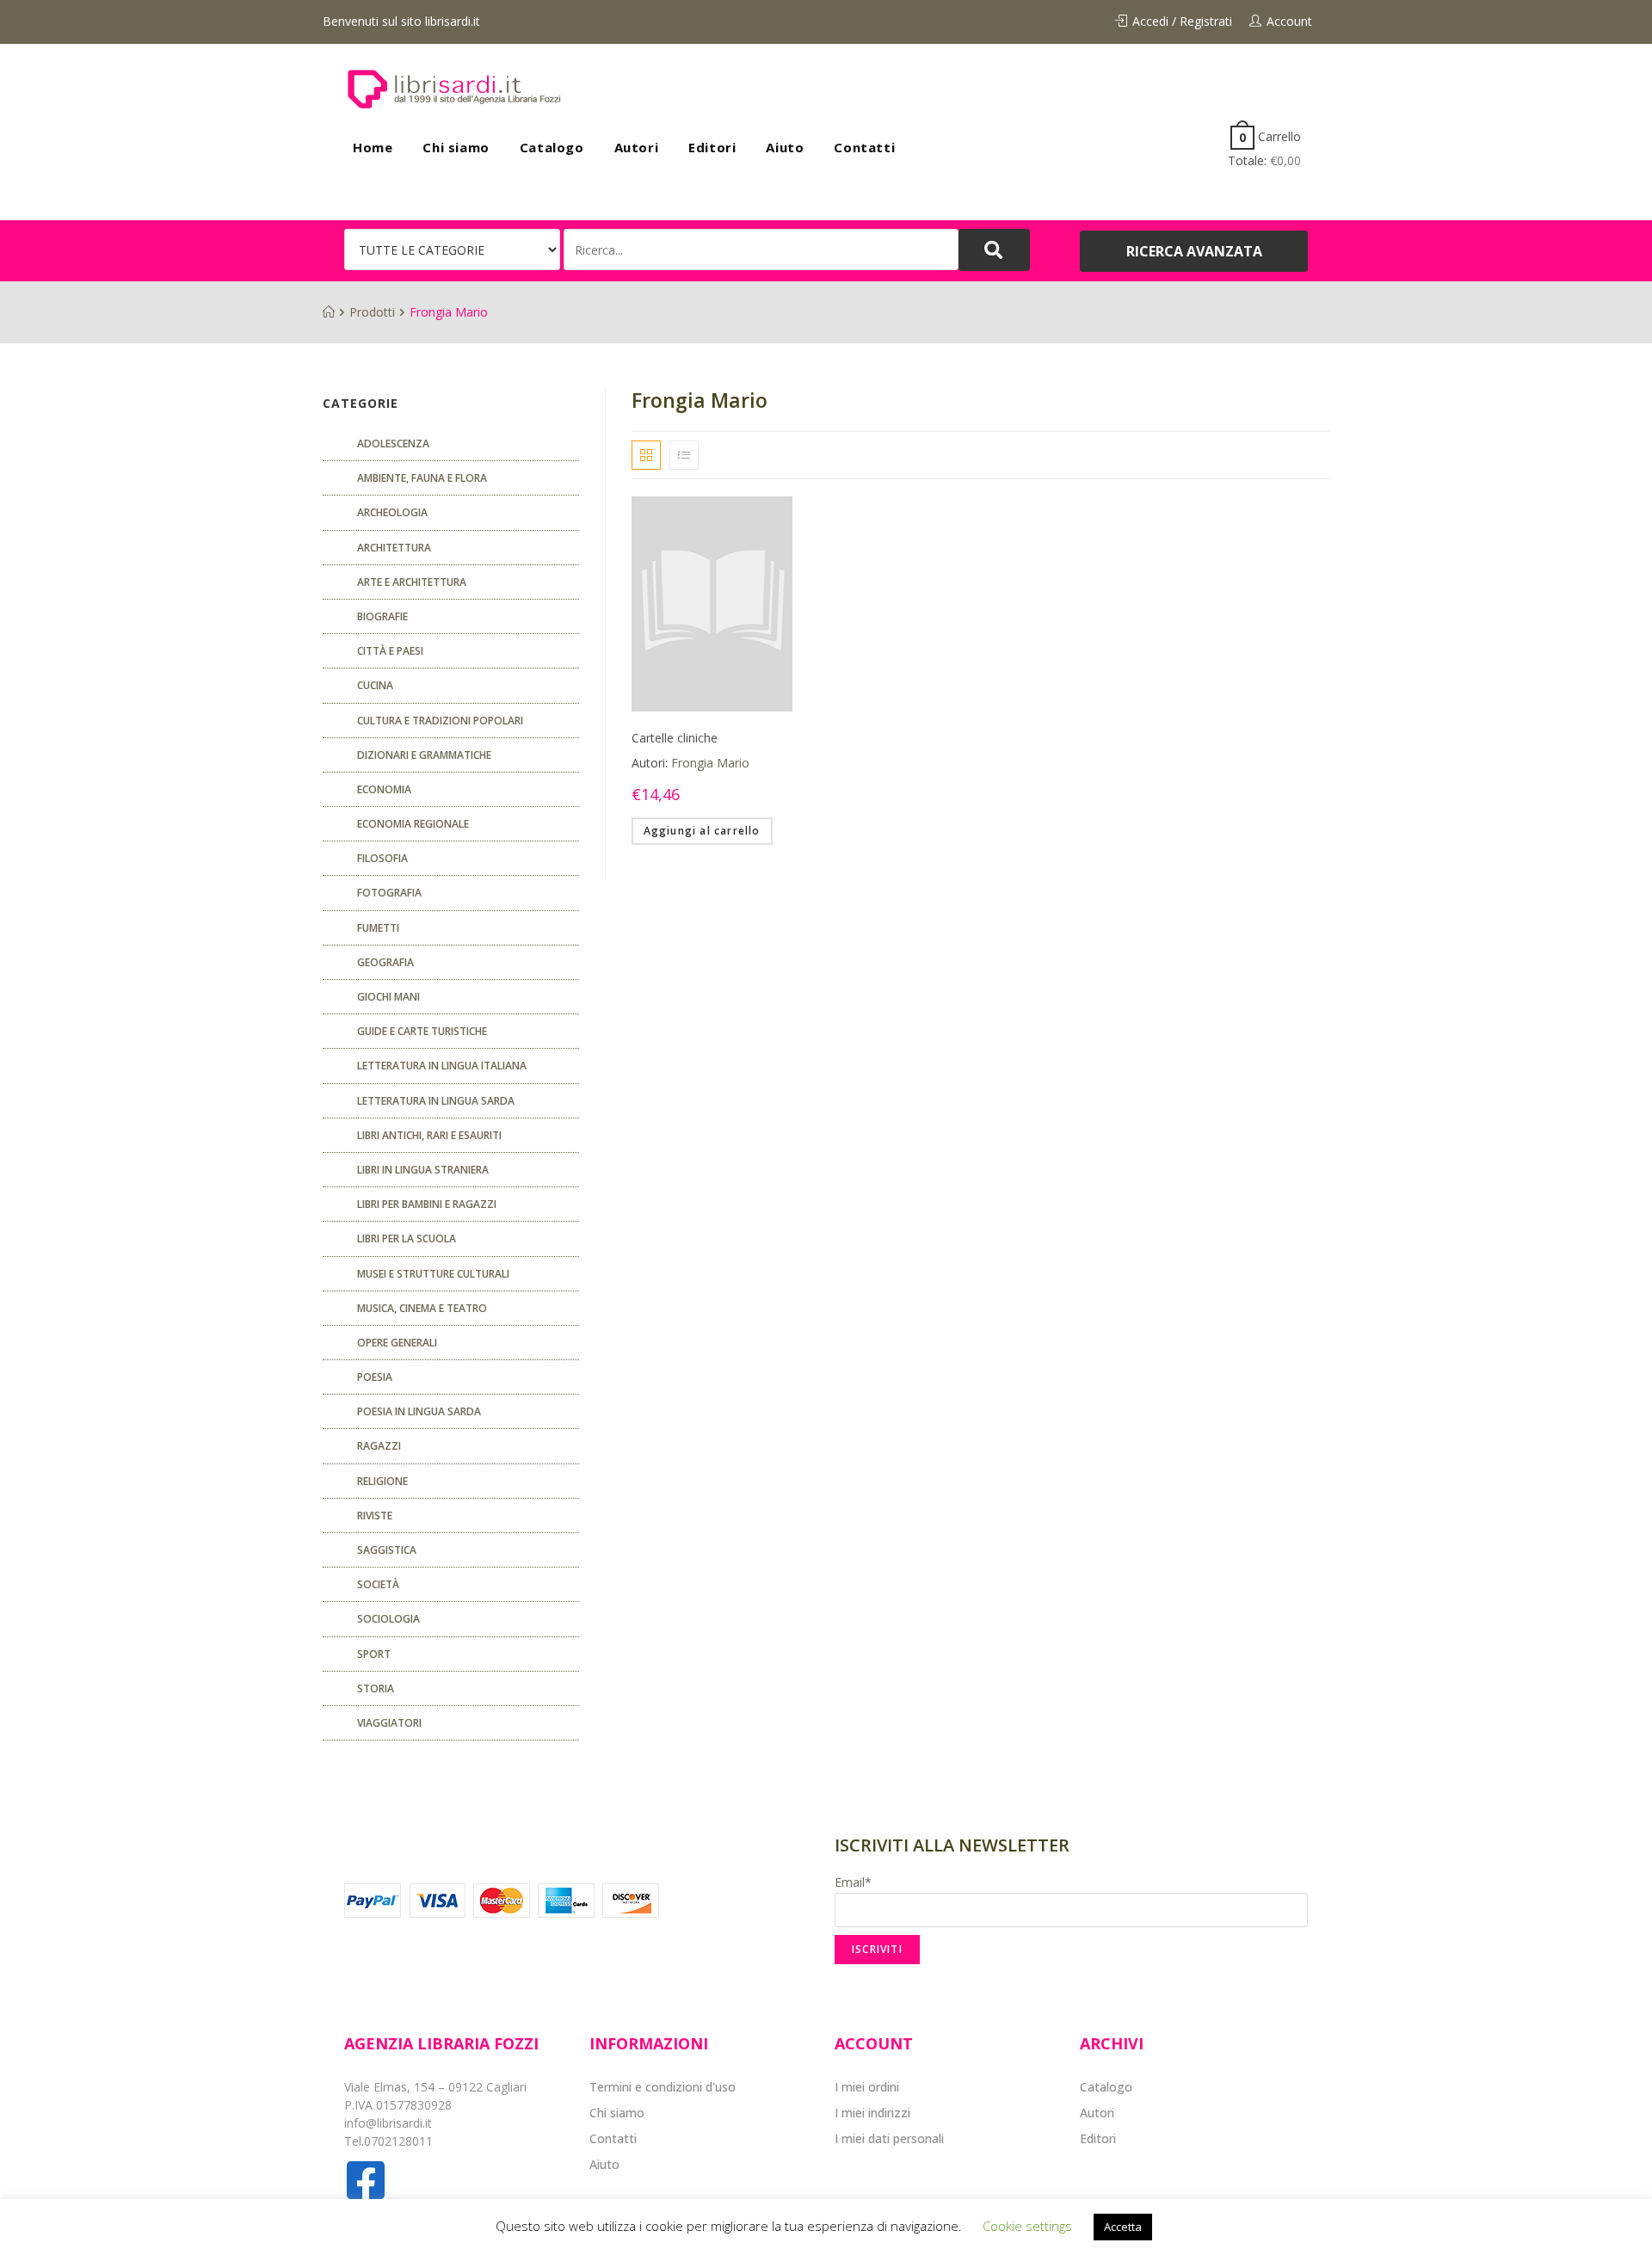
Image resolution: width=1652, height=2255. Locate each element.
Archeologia (392, 512)
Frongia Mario (710, 763)
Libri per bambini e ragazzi (427, 1204)
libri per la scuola (407, 1238)
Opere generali (397, 1343)
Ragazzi (379, 1446)
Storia (376, 1688)
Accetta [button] (1123, 2227)
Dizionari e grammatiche (424, 755)
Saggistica (387, 1550)
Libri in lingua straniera (423, 1170)
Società (378, 1584)
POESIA (375, 1377)
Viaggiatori (389, 1723)
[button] (1194, 251)
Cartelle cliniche (675, 738)
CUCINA (375, 685)
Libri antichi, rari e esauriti (429, 1135)
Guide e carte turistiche (422, 1031)
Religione (382, 1481)
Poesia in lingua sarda (419, 1411)
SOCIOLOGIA (388, 1619)
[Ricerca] (761, 250)
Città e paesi (390, 651)
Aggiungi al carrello (702, 831)
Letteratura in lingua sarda (436, 1101)
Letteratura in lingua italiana (442, 1066)
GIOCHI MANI (388, 997)
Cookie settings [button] (1027, 2226)
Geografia (385, 962)
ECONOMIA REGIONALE (413, 824)
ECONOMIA (384, 789)
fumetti (378, 928)
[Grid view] (646, 455)
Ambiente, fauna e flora (422, 478)
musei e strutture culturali (433, 1274)
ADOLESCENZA (393, 444)
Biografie (382, 616)
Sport (374, 1654)
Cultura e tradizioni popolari (440, 721)
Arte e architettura (412, 582)
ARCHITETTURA (394, 548)
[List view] (684, 455)
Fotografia (389, 893)
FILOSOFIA (382, 858)
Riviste (375, 1516)
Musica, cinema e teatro (422, 1308)
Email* (853, 1882)
